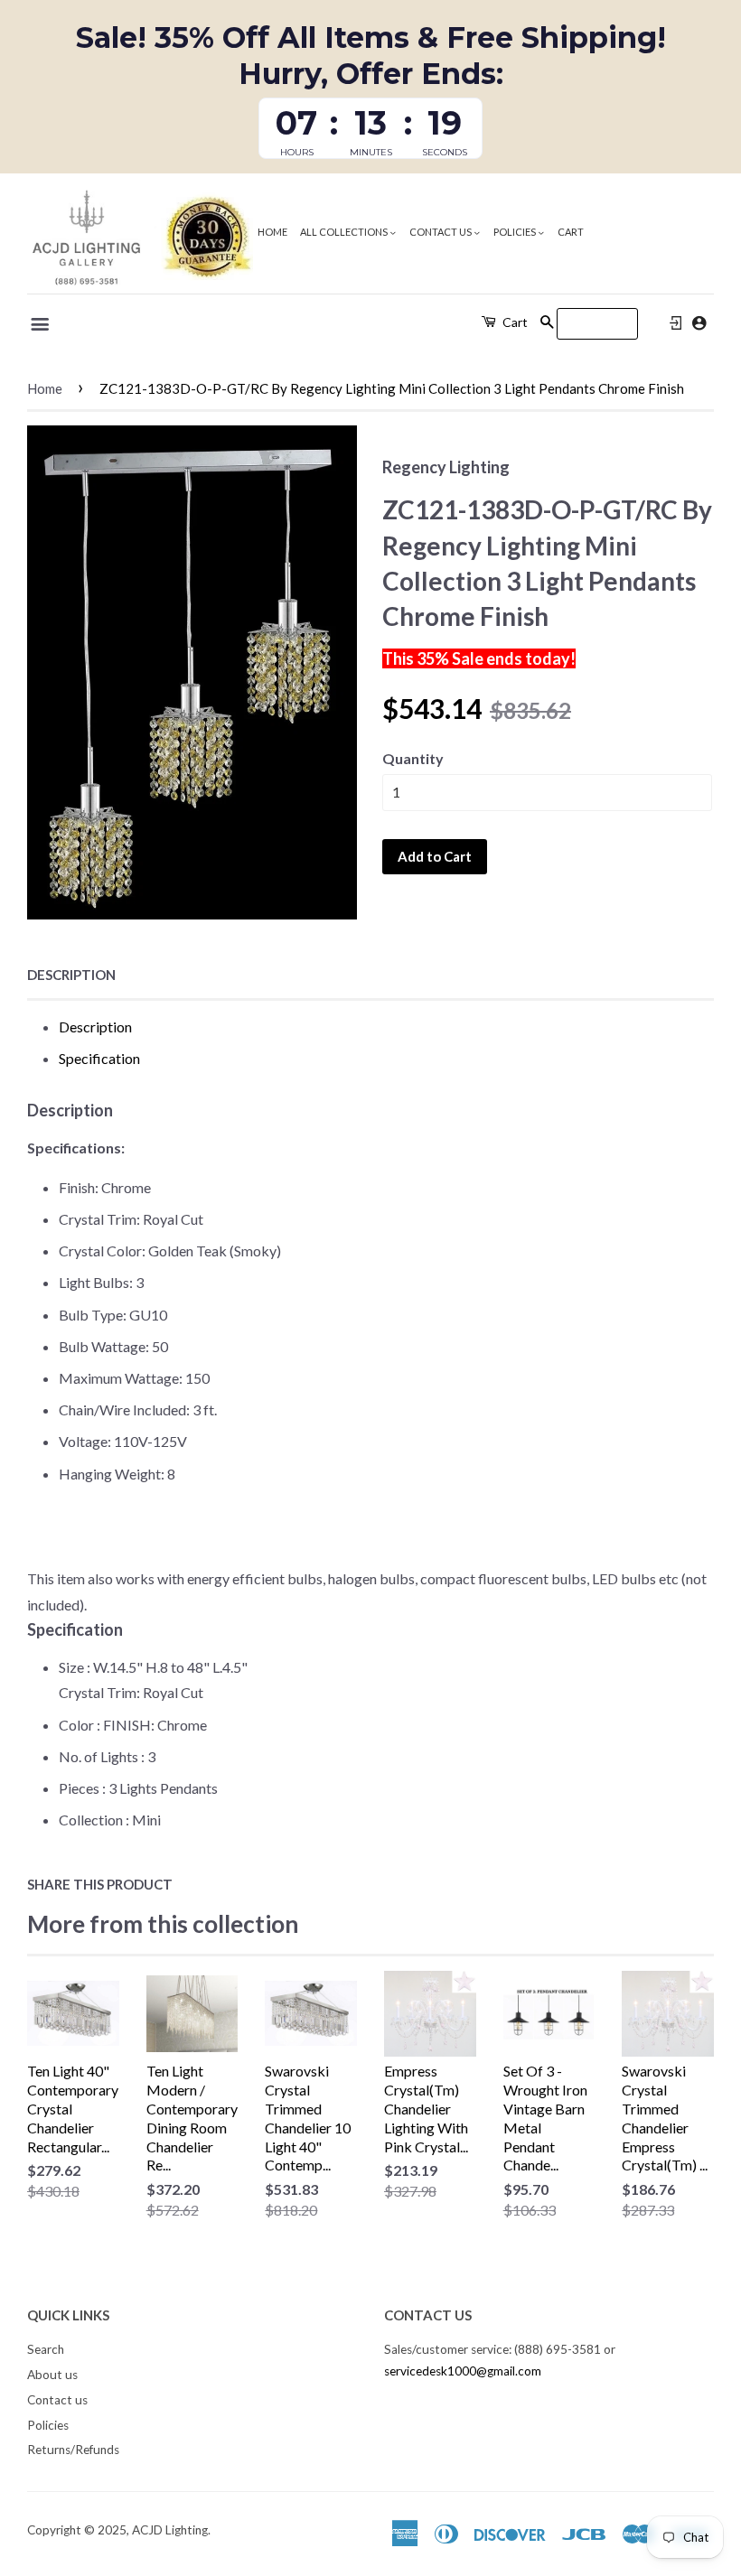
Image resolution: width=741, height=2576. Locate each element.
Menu (41, 324)
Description (71, 975)
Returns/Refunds (73, 2450)
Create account (699, 323)
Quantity (413, 758)
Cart (571, 232)
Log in (676, 323)
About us (52, 2375)
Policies (516, 232)
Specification (99, 1058)
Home (272, 232)
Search (46, 2349)
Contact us (441, 232)
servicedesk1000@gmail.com (463, 2371)
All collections (345, 232)
